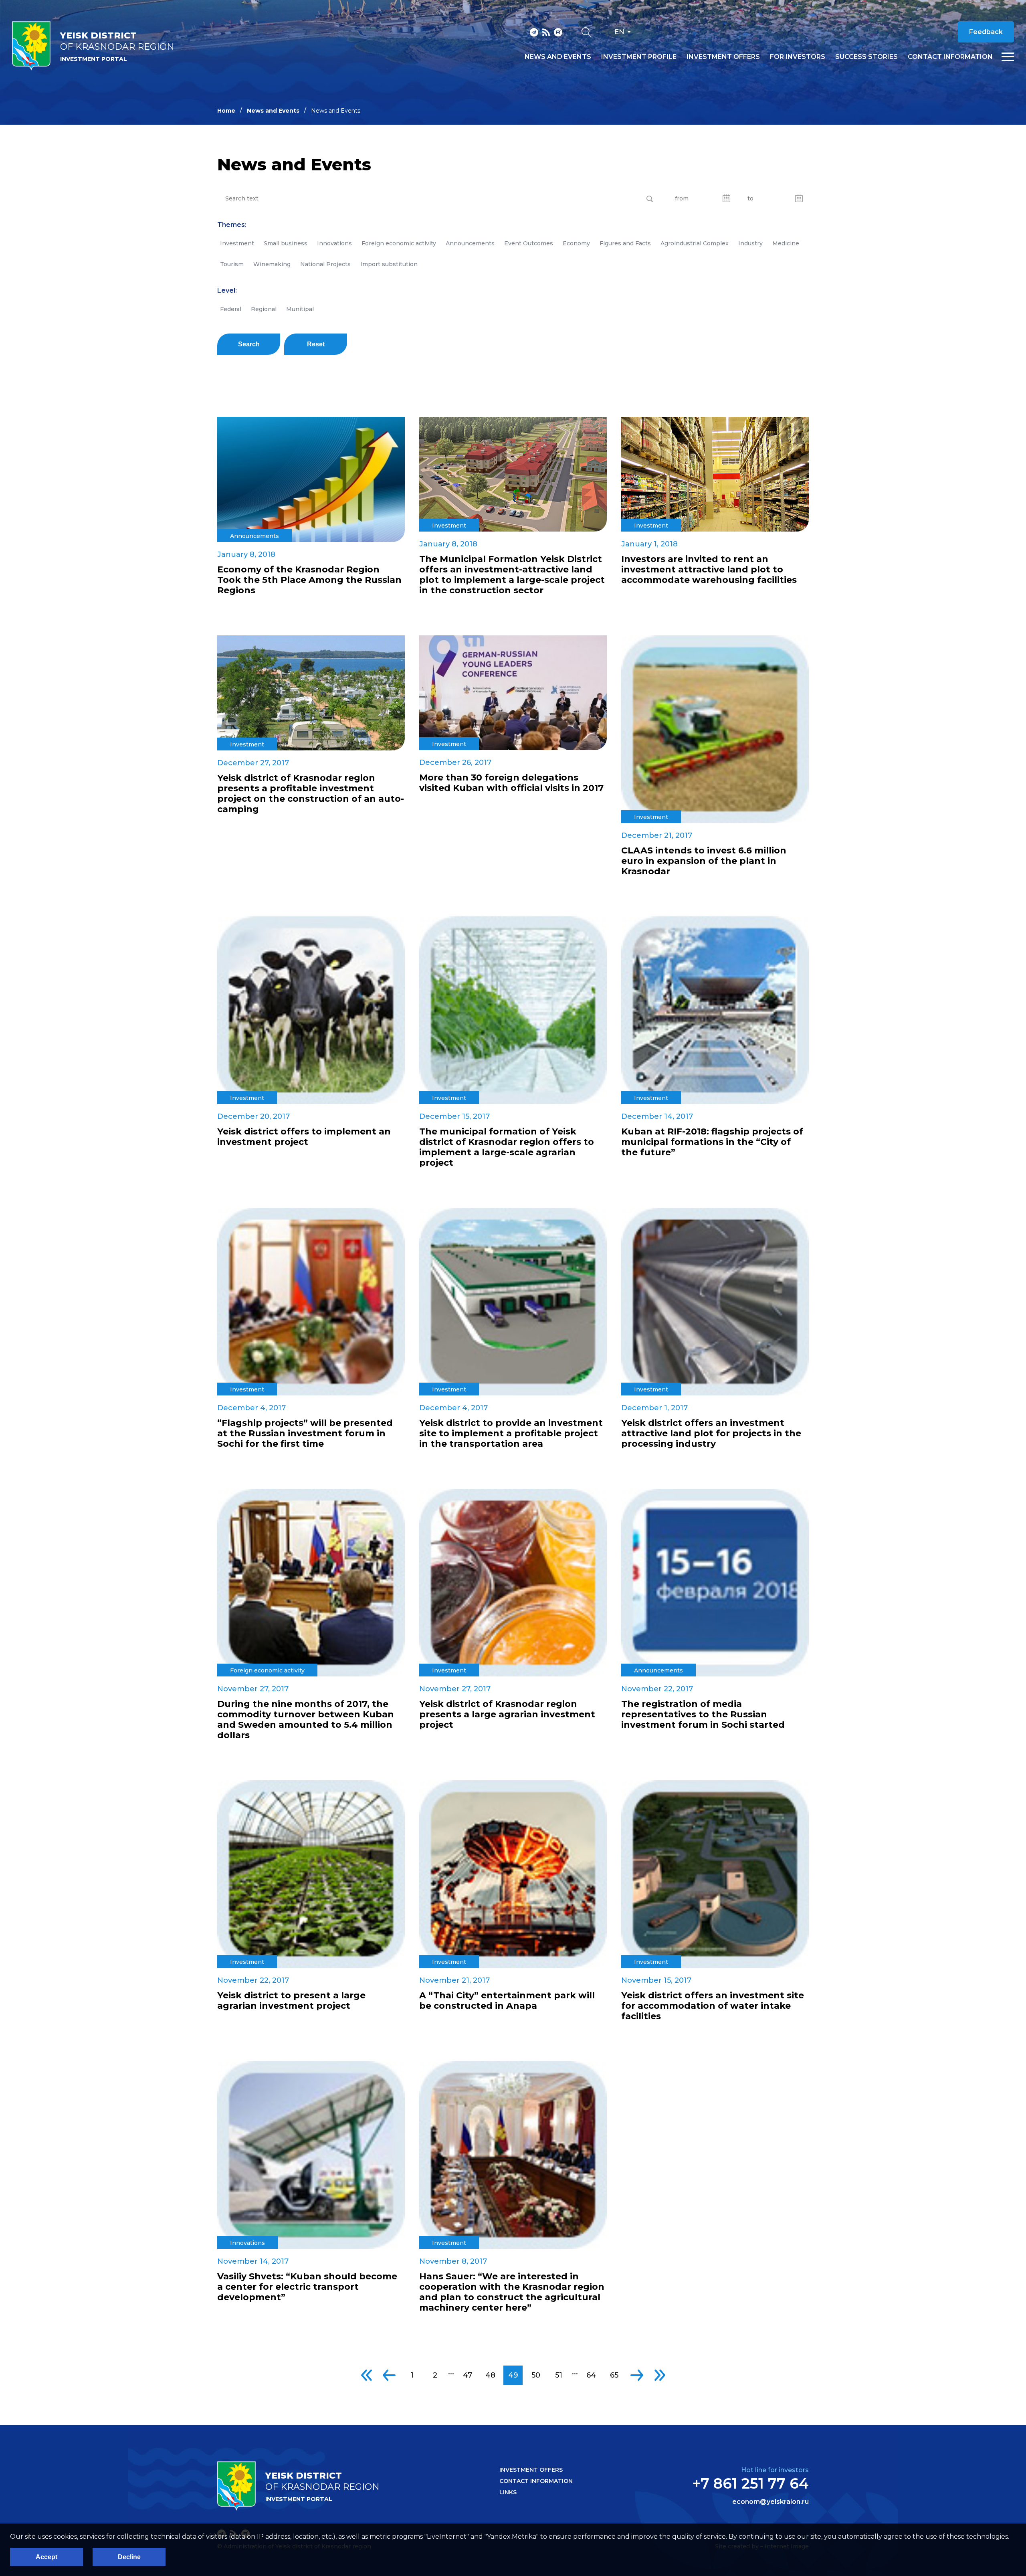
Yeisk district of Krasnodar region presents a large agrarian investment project (507, 1715)
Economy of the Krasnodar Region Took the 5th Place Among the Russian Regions (309, 580)
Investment (237, 243)
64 (591, 2375)
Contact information (950, 57)
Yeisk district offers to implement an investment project (304, 1137)
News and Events (273, 111)
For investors (798, 57)
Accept (46, 2557)
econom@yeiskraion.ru (771, 2502)
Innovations (334, 243)
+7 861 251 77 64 (750, 2483)
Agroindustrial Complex (695, 243)
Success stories (866, 57)
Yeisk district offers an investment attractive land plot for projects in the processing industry (711, 1434)
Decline (129, 2557)
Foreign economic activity (399, 243)
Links (508, 2492)
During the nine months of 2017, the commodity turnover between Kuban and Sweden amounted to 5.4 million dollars (306, 1720)
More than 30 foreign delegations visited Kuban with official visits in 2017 (511, 783)
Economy (576, 243)
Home (226, 111)
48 (490, 2375)
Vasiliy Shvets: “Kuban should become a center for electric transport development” (307, 2287)
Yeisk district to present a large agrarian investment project (291, 2001)
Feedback (986, 32)
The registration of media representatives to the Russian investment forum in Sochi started (703, 1715)
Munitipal (300, 309)
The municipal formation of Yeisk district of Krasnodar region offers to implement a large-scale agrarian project (507, 1147)
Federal (231, 309)
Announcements (470, 243)
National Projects (325, 264)
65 (614, 2375)
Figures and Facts (625, 243)
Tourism (232, 264)
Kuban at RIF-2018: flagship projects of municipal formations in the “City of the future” (712, 1142)
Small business (286, 243)
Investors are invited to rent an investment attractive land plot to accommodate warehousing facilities (709, 570)
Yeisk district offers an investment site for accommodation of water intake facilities (713, 2006)
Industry (750, 243)
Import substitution (389, 264)
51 (559, 2375)
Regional (264, 309)
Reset (316, 344)
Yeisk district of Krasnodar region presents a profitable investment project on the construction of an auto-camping (311, 794)
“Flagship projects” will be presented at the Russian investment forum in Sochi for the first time (305, 1434)
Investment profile (639, 57)
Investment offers (723, 57)
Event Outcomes (529, 243)
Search (249, 344)
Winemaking (272, 264)
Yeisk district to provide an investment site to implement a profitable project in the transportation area (511, 1434)
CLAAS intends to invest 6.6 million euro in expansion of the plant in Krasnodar (704, 861)
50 (536, 2375)
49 (513, 2375)
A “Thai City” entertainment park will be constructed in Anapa (507, 2001)
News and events (558, 57)
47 (468, 2375)
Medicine (786, 243)
